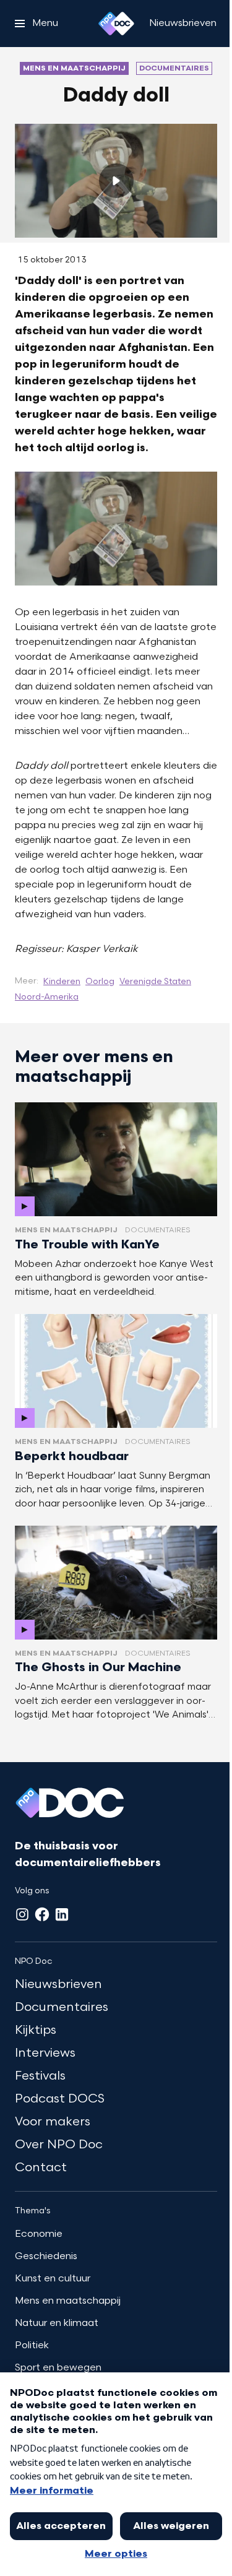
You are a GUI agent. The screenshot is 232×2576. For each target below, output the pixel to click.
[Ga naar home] (116, 24)
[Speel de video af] (116, 181)
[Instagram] (22, 1914)
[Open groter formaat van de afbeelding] (116, 529)
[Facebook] (42, 1914)
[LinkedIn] (62, 1914)
